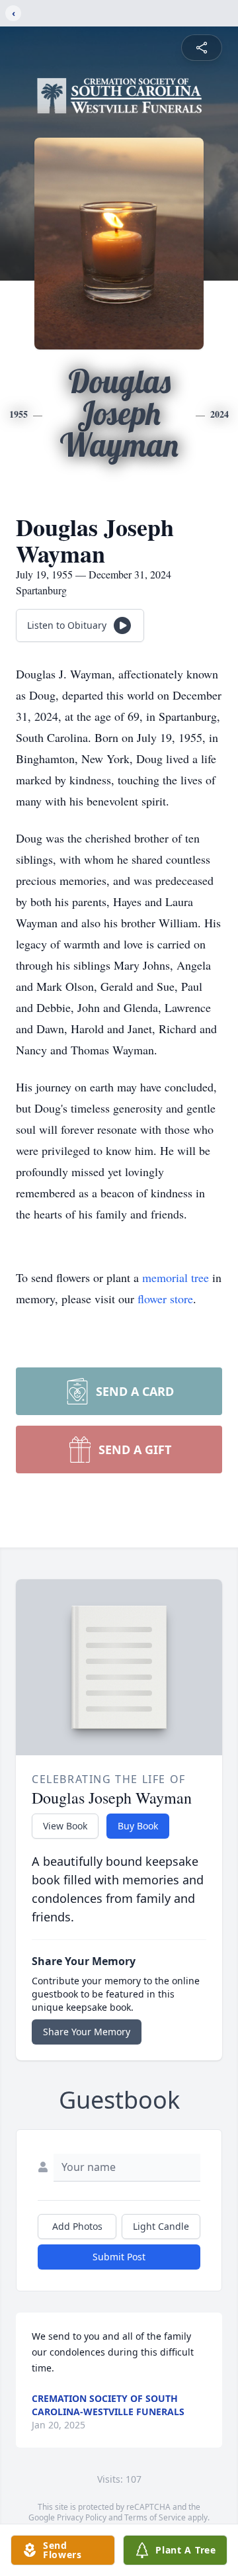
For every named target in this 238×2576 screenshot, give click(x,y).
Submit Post (119, 2257)
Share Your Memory (87, 2032)
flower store (165, 1299)
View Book (65, 1826)
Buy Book (138, 1826)
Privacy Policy (82, 2517)
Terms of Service (155, 2517)
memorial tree (176, 1277)
